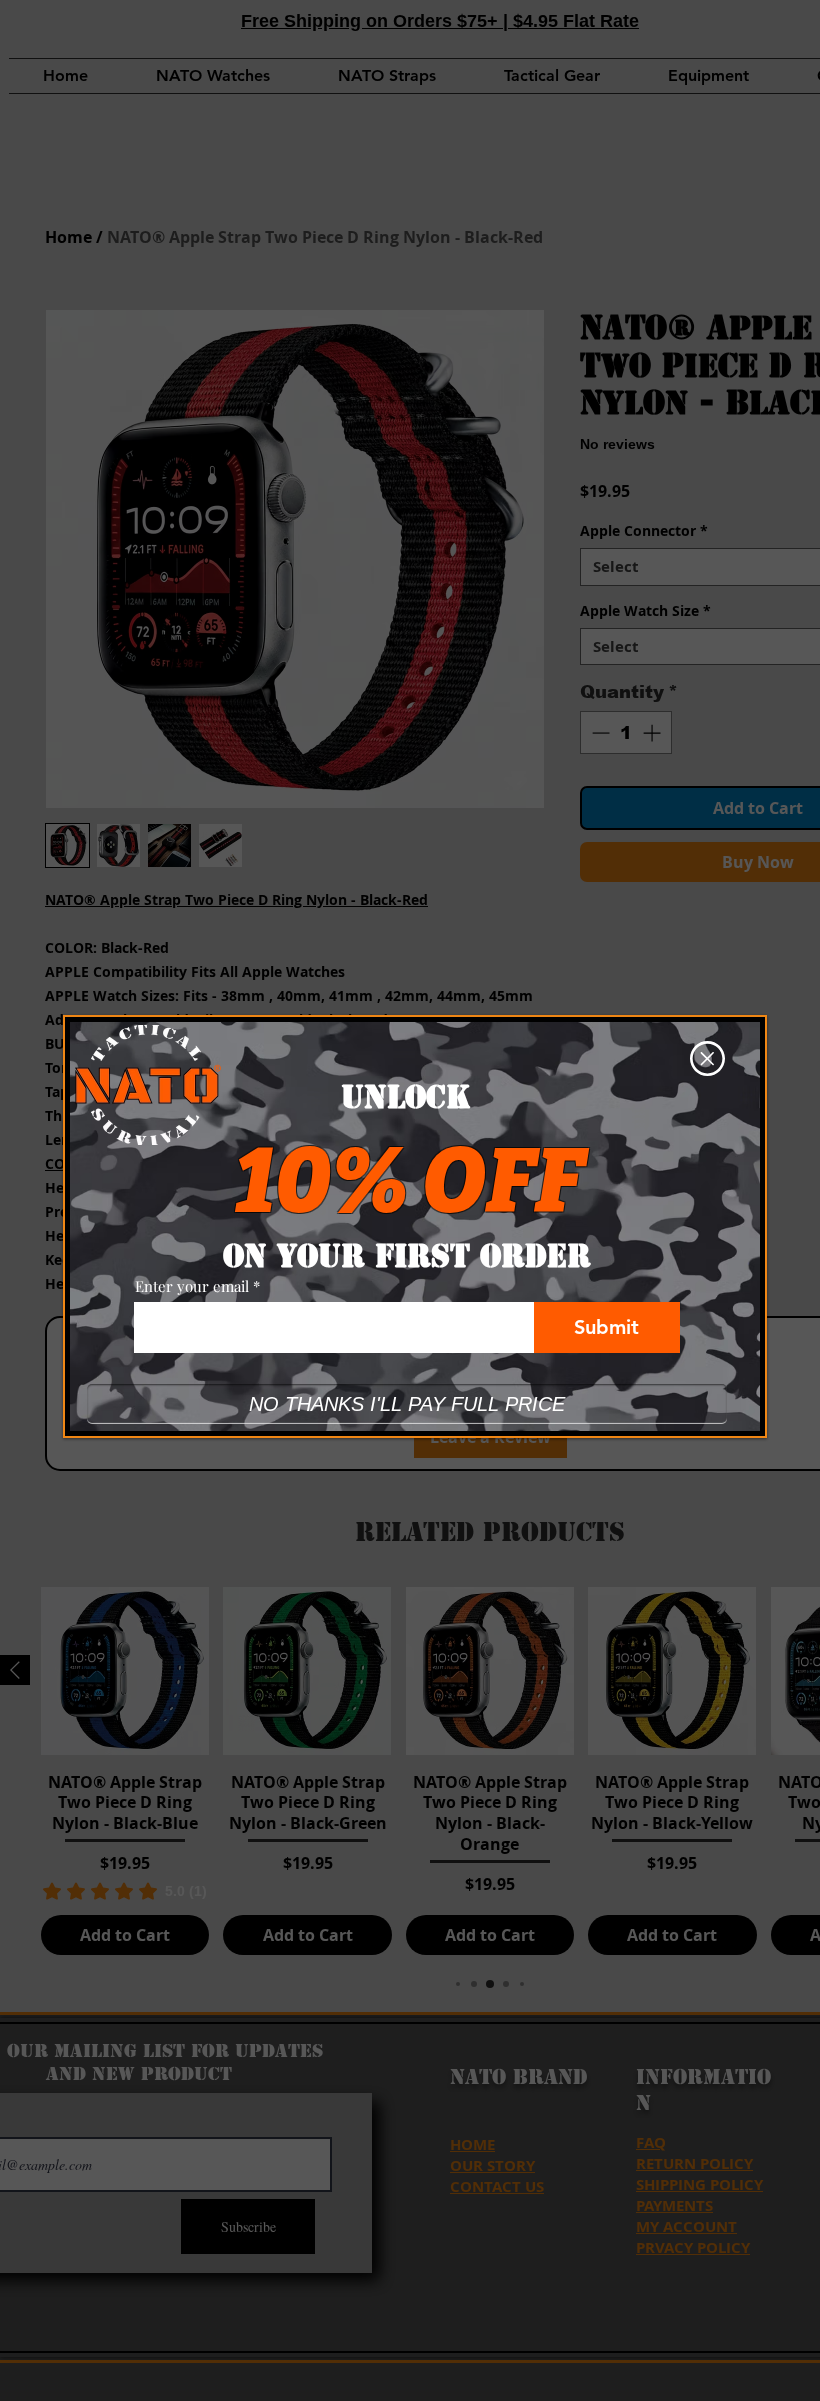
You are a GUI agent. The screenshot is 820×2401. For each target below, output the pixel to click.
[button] (707, 1058)
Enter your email (192, 1286)
